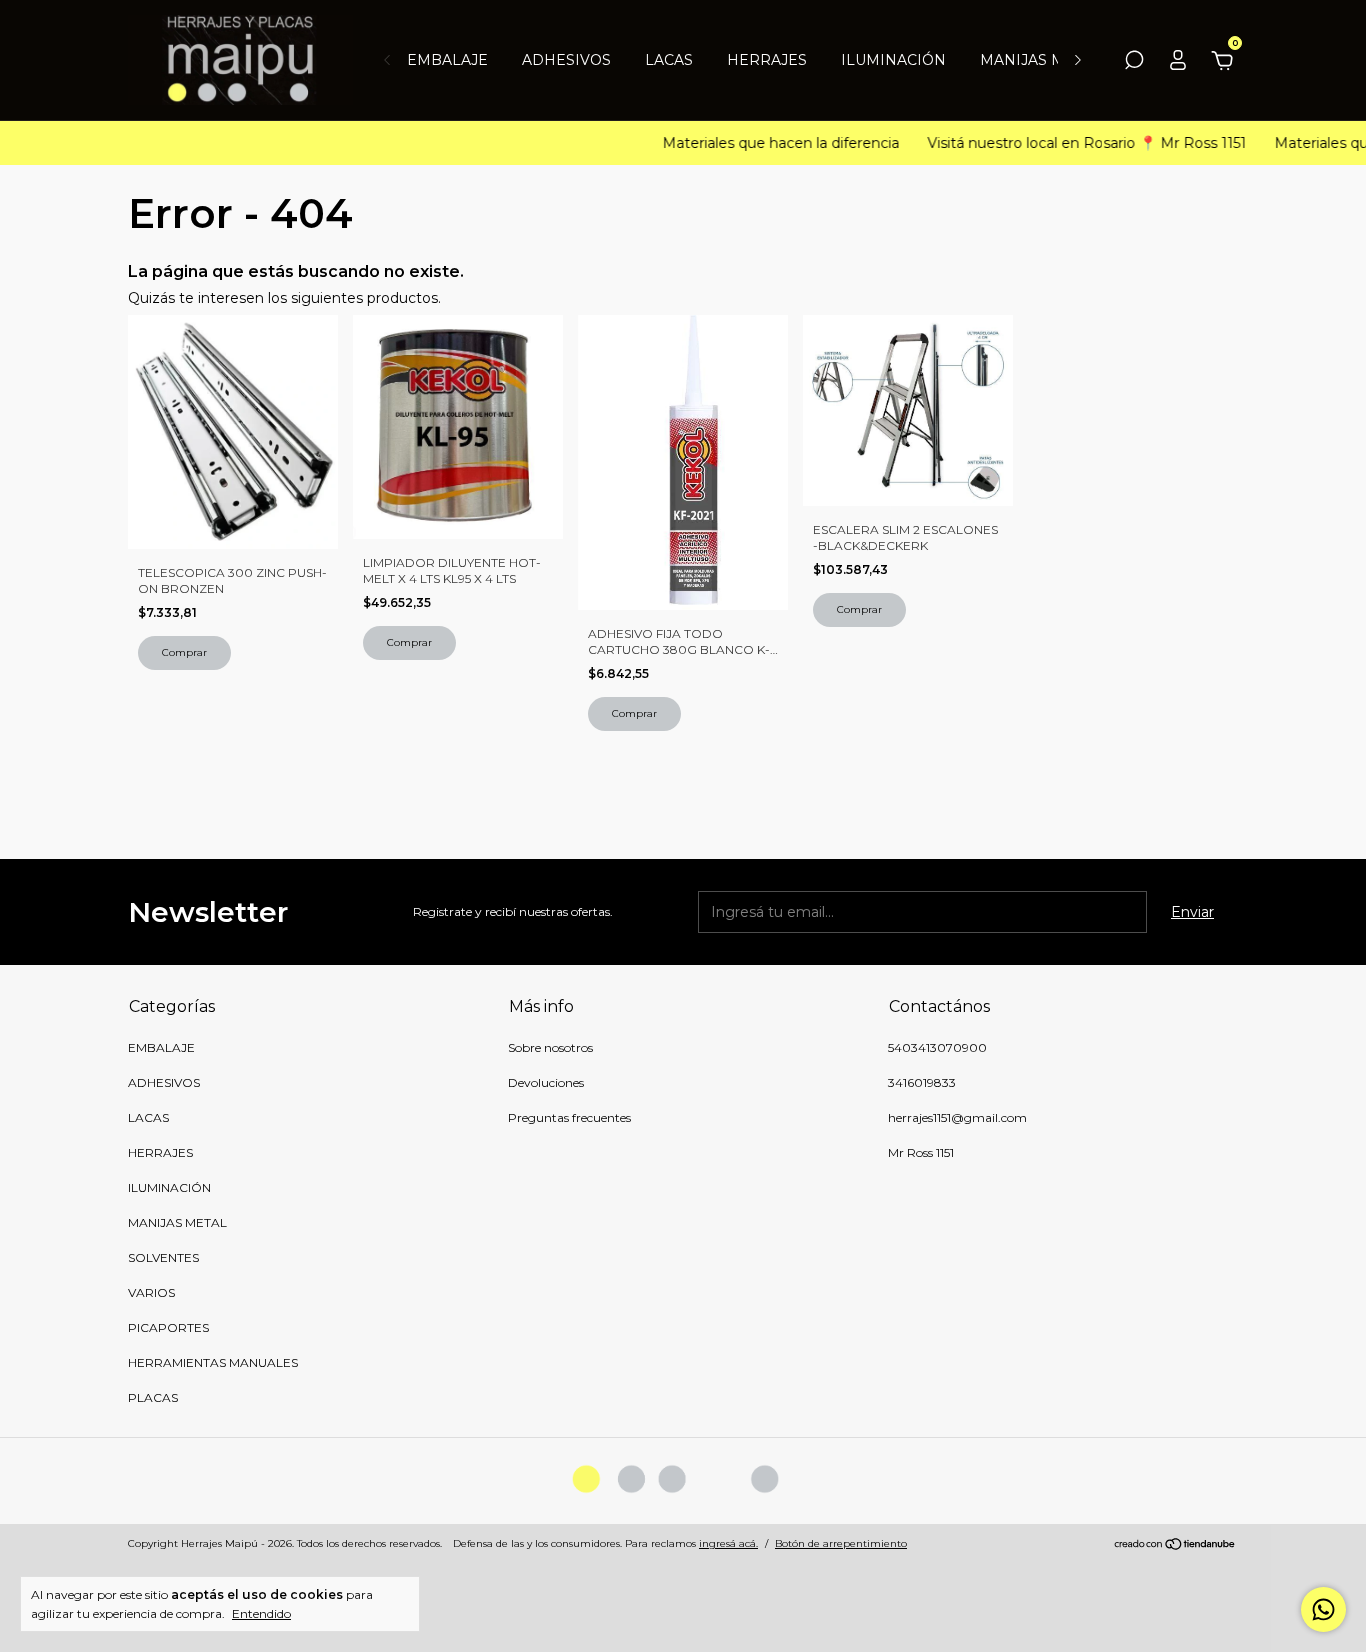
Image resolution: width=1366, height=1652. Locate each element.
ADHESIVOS (566, 60)
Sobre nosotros (550, 1047)
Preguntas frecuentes (569, 1117)
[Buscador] (1134, 63)
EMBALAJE (447, 60)
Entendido (261, 1613)
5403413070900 (937, 1047)
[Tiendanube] (1175, 1546)
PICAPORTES (168, 1327)
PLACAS (153, 1397)
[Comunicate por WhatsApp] (1323, 1609)
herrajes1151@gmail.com (957, 1117)
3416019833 (922, 1082)
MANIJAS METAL (1041, 60)
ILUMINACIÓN (893, 60)
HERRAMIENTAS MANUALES (213, 1362)
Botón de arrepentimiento (841, 1543)
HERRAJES (767, 60)
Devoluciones (546, 1082)
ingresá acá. (728, 1543)
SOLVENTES (163, 1257)
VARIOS (151, 1292)
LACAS (669, 60)
